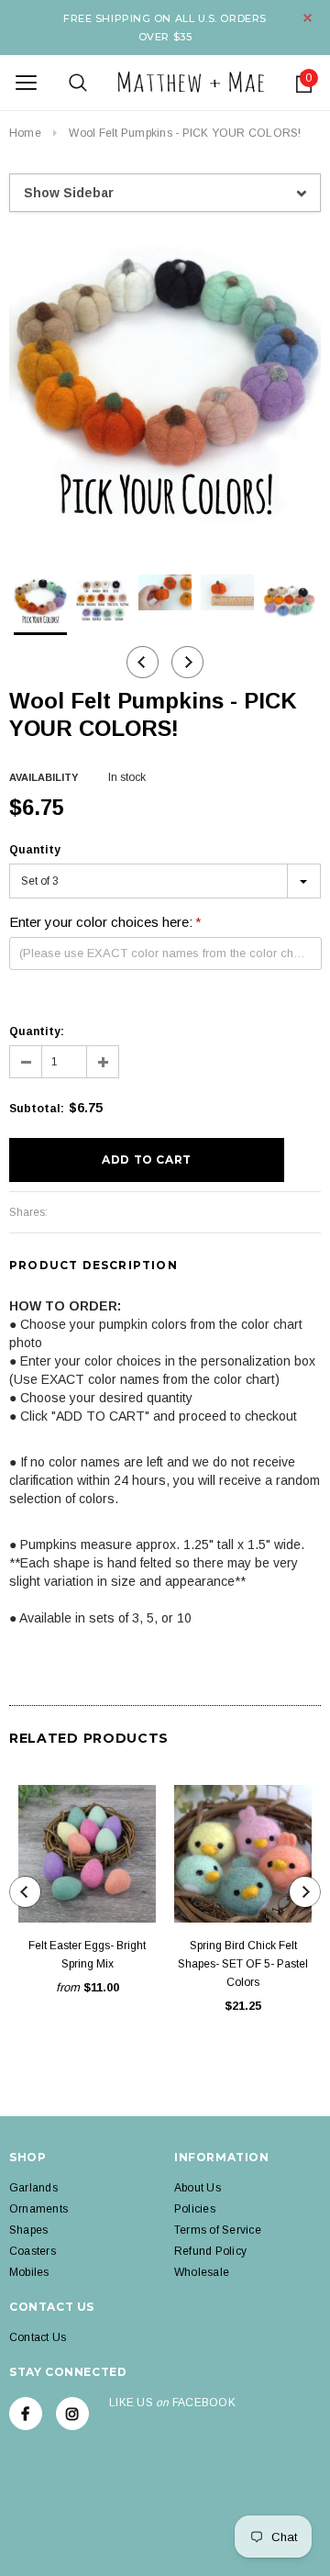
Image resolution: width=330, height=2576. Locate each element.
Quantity (35, 850)
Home (25, 133)
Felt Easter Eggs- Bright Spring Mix (87, 1955)
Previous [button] (143, 662)
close (308, 18)
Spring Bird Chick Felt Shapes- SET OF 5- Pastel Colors (243, 1964)
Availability (44, 777)
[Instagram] (72, 2414)
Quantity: (37, 1032)
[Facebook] (26, 2414)
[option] (165, 386)
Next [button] (187, 662)
